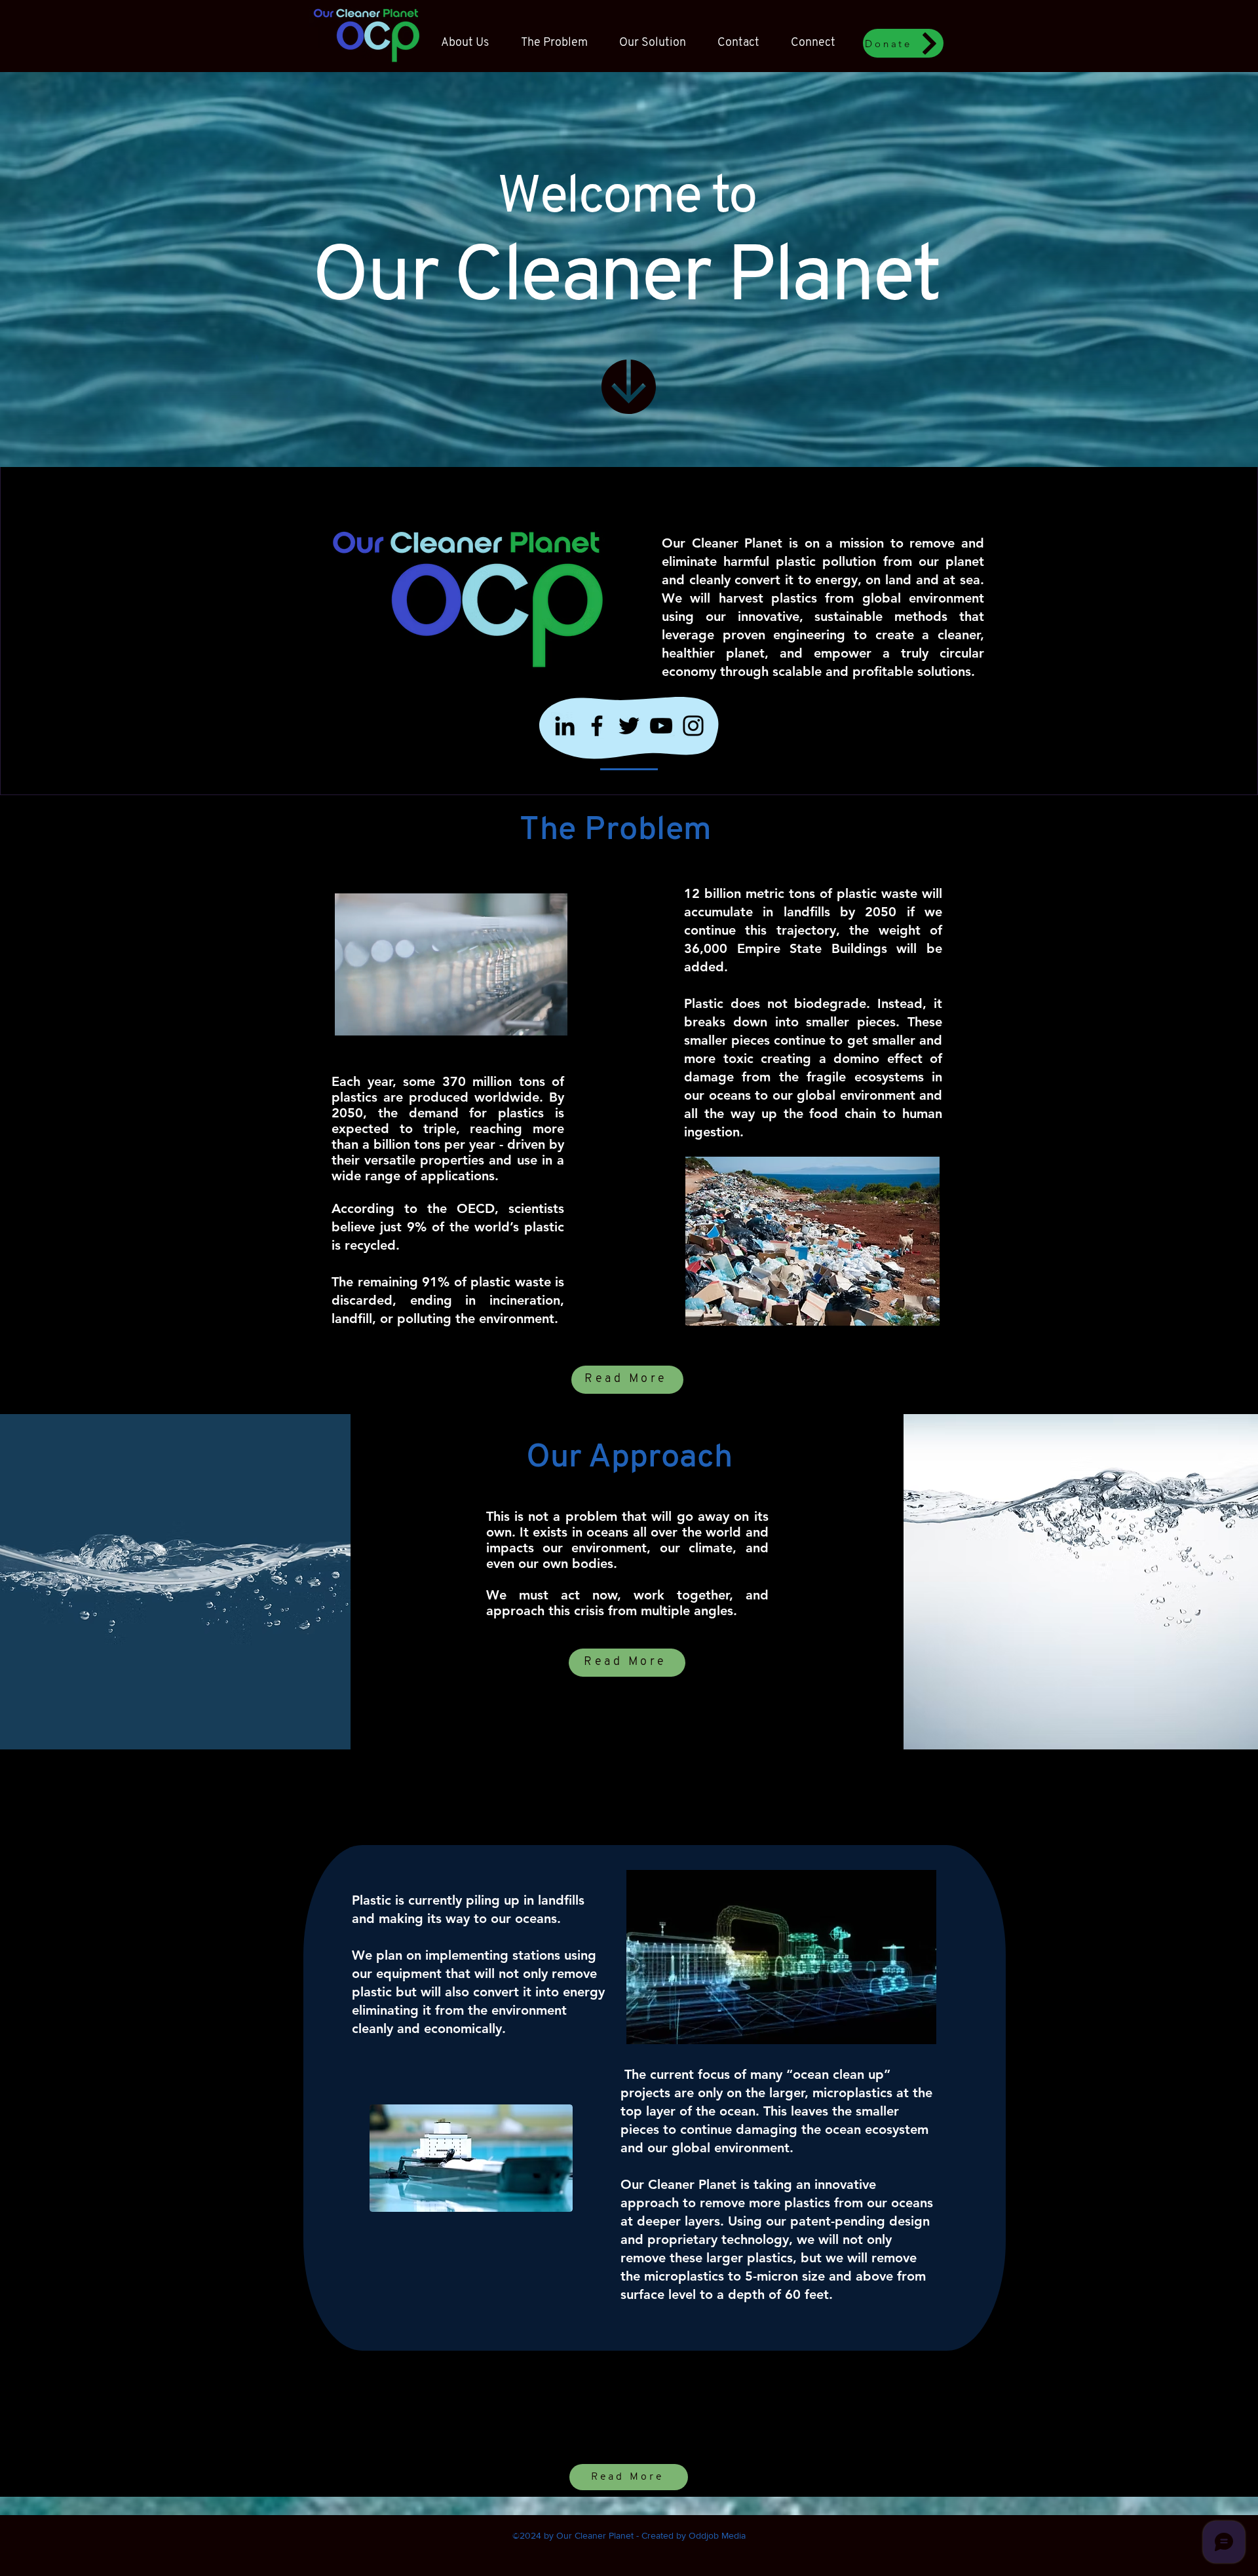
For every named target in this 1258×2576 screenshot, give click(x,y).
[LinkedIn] (565, 726)
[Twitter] (629, 726)
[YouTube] (661, 726)
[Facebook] (597, 726)
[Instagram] (693, 726)
